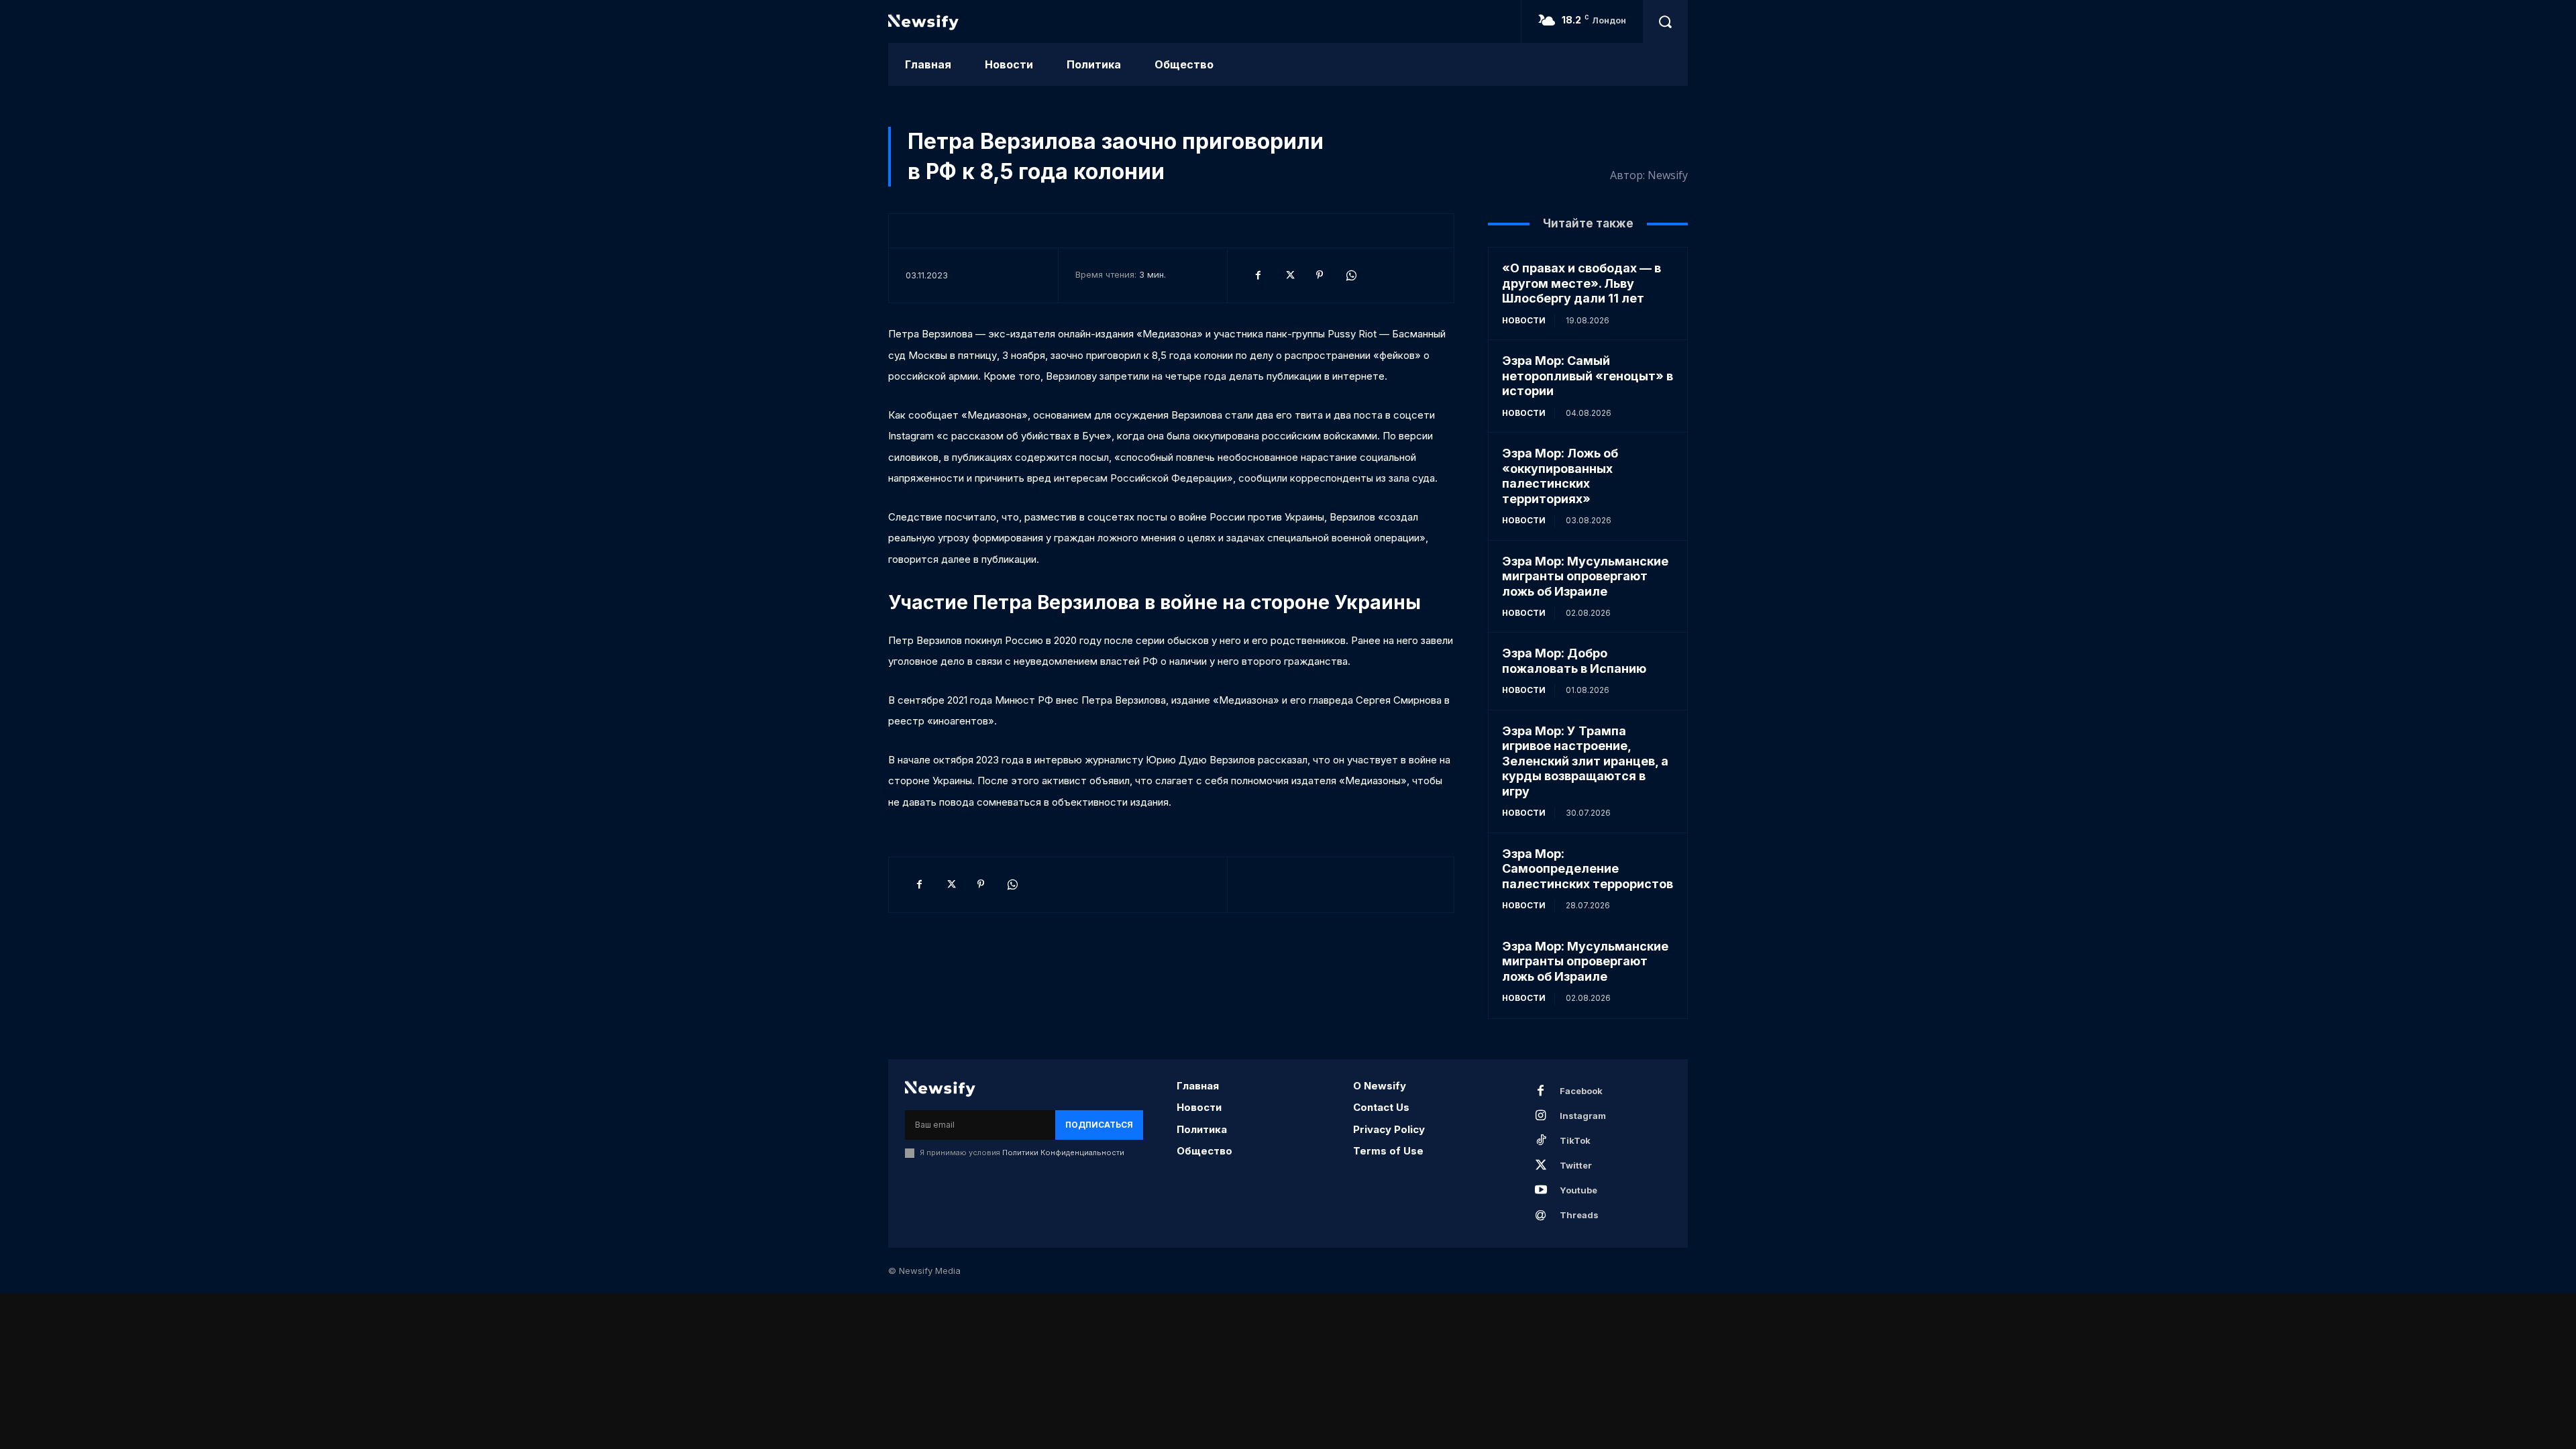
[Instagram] (1541, 1116)
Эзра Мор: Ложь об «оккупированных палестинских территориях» (1560, 476)
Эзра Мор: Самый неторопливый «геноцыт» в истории (1588, 376)
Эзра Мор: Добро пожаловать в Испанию (1574, 661)
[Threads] (1541, 1216)
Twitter (1576, 1165)
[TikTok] (1541, 1141)
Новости (1524, 320)
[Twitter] (1289, 275)
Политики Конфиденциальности (1063, 1152)
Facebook (1581, 1091)
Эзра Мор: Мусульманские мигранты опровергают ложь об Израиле (1585, 576)
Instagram (1583, 1116)
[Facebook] (1258, 275)
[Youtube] (1541, 1191)
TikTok (1575, 1140)
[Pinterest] (1320, 275)
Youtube (1578, 1190)
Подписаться (1099, 1125)
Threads (1579, 1215)
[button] (1665, 21)
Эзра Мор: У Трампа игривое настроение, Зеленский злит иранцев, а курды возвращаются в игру (1585, 761)
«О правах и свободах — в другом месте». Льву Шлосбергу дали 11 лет (1581, 283)
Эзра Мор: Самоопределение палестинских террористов (1588, 869)
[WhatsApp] (1350, 275)
